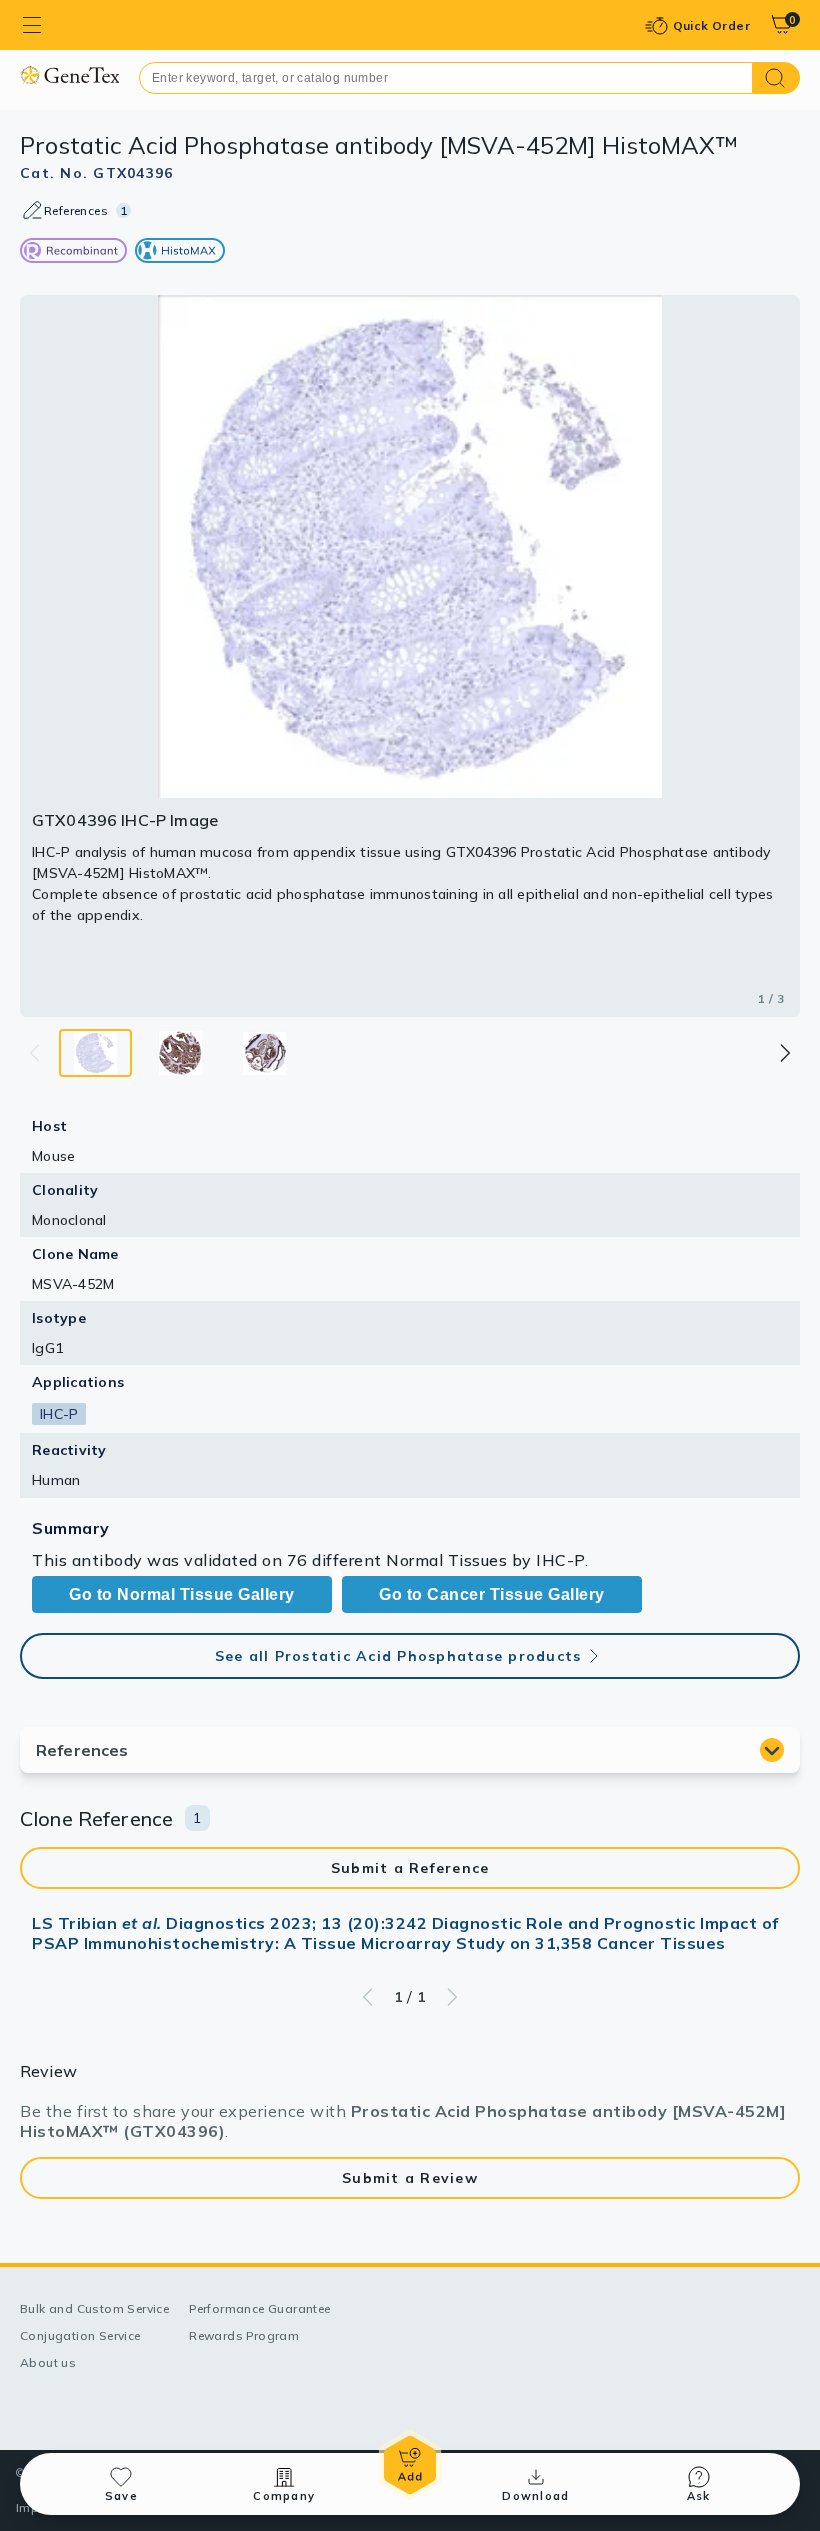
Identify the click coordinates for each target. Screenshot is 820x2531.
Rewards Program (244, 2335)
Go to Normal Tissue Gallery (182, 1594)
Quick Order (711, 25)
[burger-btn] (32, 25)
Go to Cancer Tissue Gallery (492, 1594)
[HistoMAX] (180, 250)
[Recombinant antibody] (73, 250)
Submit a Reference (410, 1868)
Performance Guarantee (259, 2308)
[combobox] (446, 78)
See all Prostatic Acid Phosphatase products (398, 1656)
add (410, 2465)
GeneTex (69, 74)
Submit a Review (410, 2178)
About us (48, 2362)
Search (776, 78)
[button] (784, 1053)
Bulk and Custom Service (94, 2308)
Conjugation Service (80, 2335)
